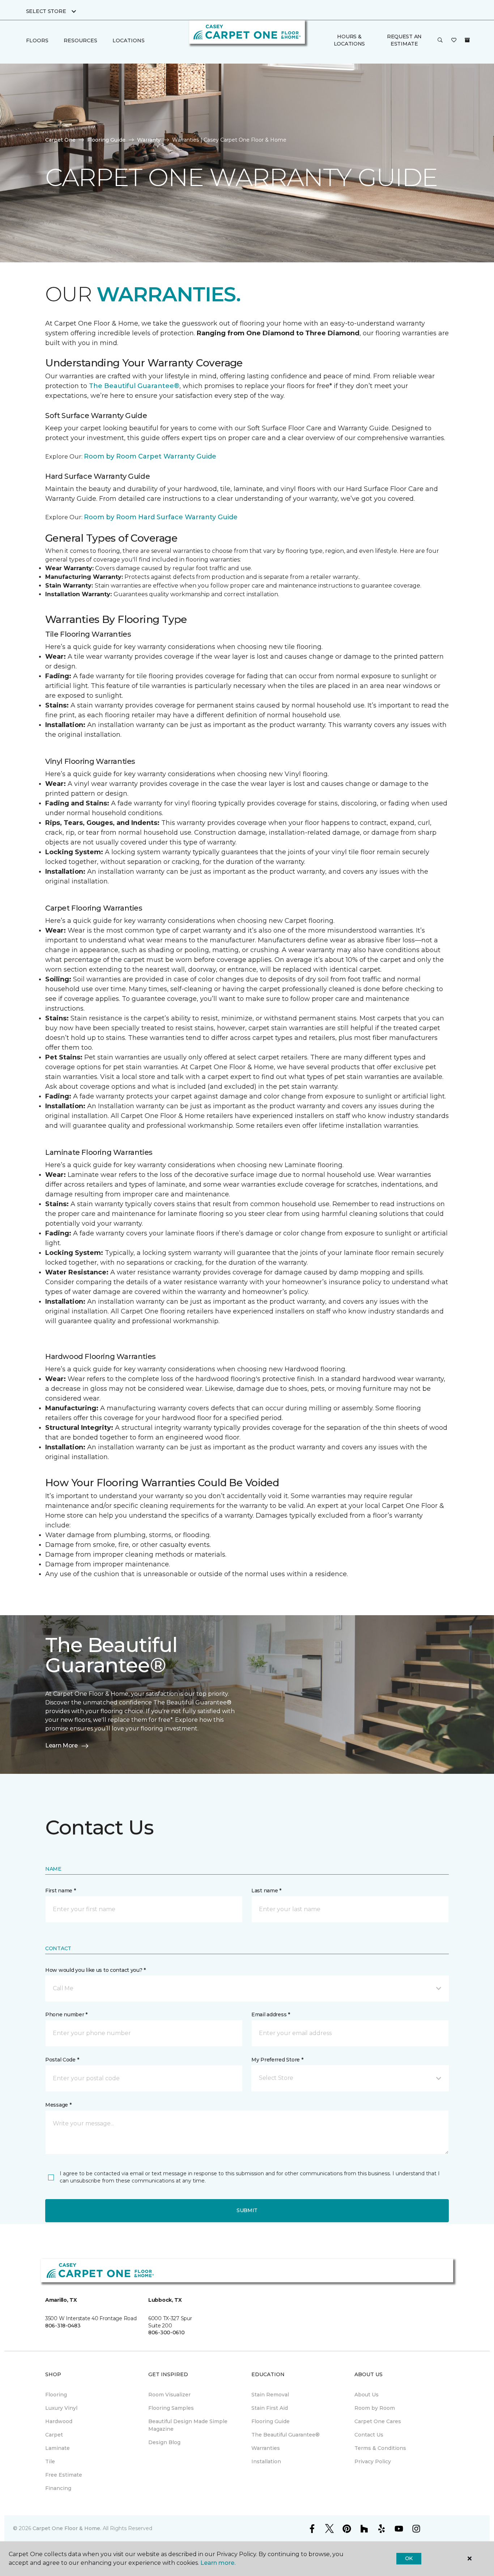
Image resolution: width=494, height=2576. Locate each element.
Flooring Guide (106, 140)
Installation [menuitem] (266, 2461)
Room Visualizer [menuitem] (169, 2395)
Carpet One (60, 140)
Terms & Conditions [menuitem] (380, 2448)
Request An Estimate (404, 40)
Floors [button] (37, 40)
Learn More (61, 1745)
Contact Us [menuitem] (369, 2435)
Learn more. (218, 2563)
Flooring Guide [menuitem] (271, 2421)
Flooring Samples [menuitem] (171, 2408)
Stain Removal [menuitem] (270, 2395)
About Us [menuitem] (367, 2395)
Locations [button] (129, 40)
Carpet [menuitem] (54, 2435)
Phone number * (66, 2014)
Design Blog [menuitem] (164, 2442)
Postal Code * (62, 2060)
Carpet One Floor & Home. (67, 2528)
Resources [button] (80, 40)
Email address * (271, 2014)
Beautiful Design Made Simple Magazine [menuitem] (188, 2425)
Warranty (149, 140)
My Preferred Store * (277, 2060)
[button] (440, 40)
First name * (61, 1891)
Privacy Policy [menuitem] (373, 2461)
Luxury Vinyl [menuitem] (61, 2408)
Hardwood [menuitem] (59, 2421)
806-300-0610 (167, 2332)
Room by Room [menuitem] (375, 2408)
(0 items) (467, 40)
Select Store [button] (46, 11)
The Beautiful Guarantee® (134, 386)
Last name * (266, 1891)
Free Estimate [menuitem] (64, 2475)
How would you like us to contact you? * (95, 1970)
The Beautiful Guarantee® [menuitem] (286, 2435)
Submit (247, 2210)
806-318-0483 (63, 2326)
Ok (409, 2558)
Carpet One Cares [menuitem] (378, 2421)
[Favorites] (454, 40)
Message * (58, 2105)
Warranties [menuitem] (266, 2448)
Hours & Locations (349, 40)
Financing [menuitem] (58, 2488)
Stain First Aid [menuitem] (270, 2408)
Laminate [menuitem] (58, 2448)
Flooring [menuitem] (56, 2395)
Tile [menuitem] (50, 2461)
